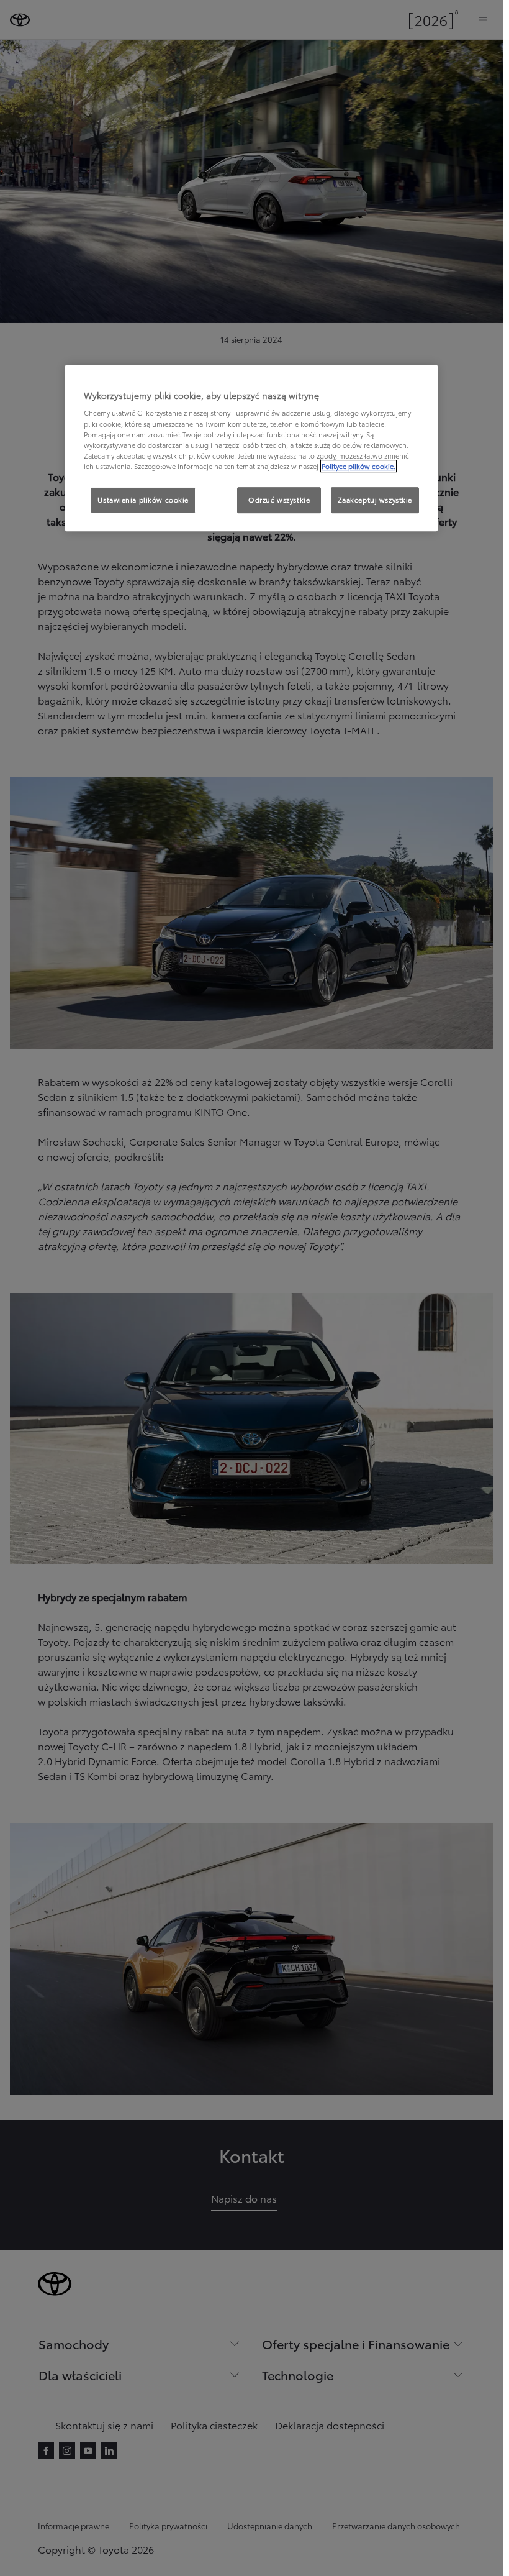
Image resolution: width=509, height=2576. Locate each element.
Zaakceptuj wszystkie (375, 500)
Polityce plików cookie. (358, 466)
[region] (251, 448)
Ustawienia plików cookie (143, 500)
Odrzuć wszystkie (279, 500)
